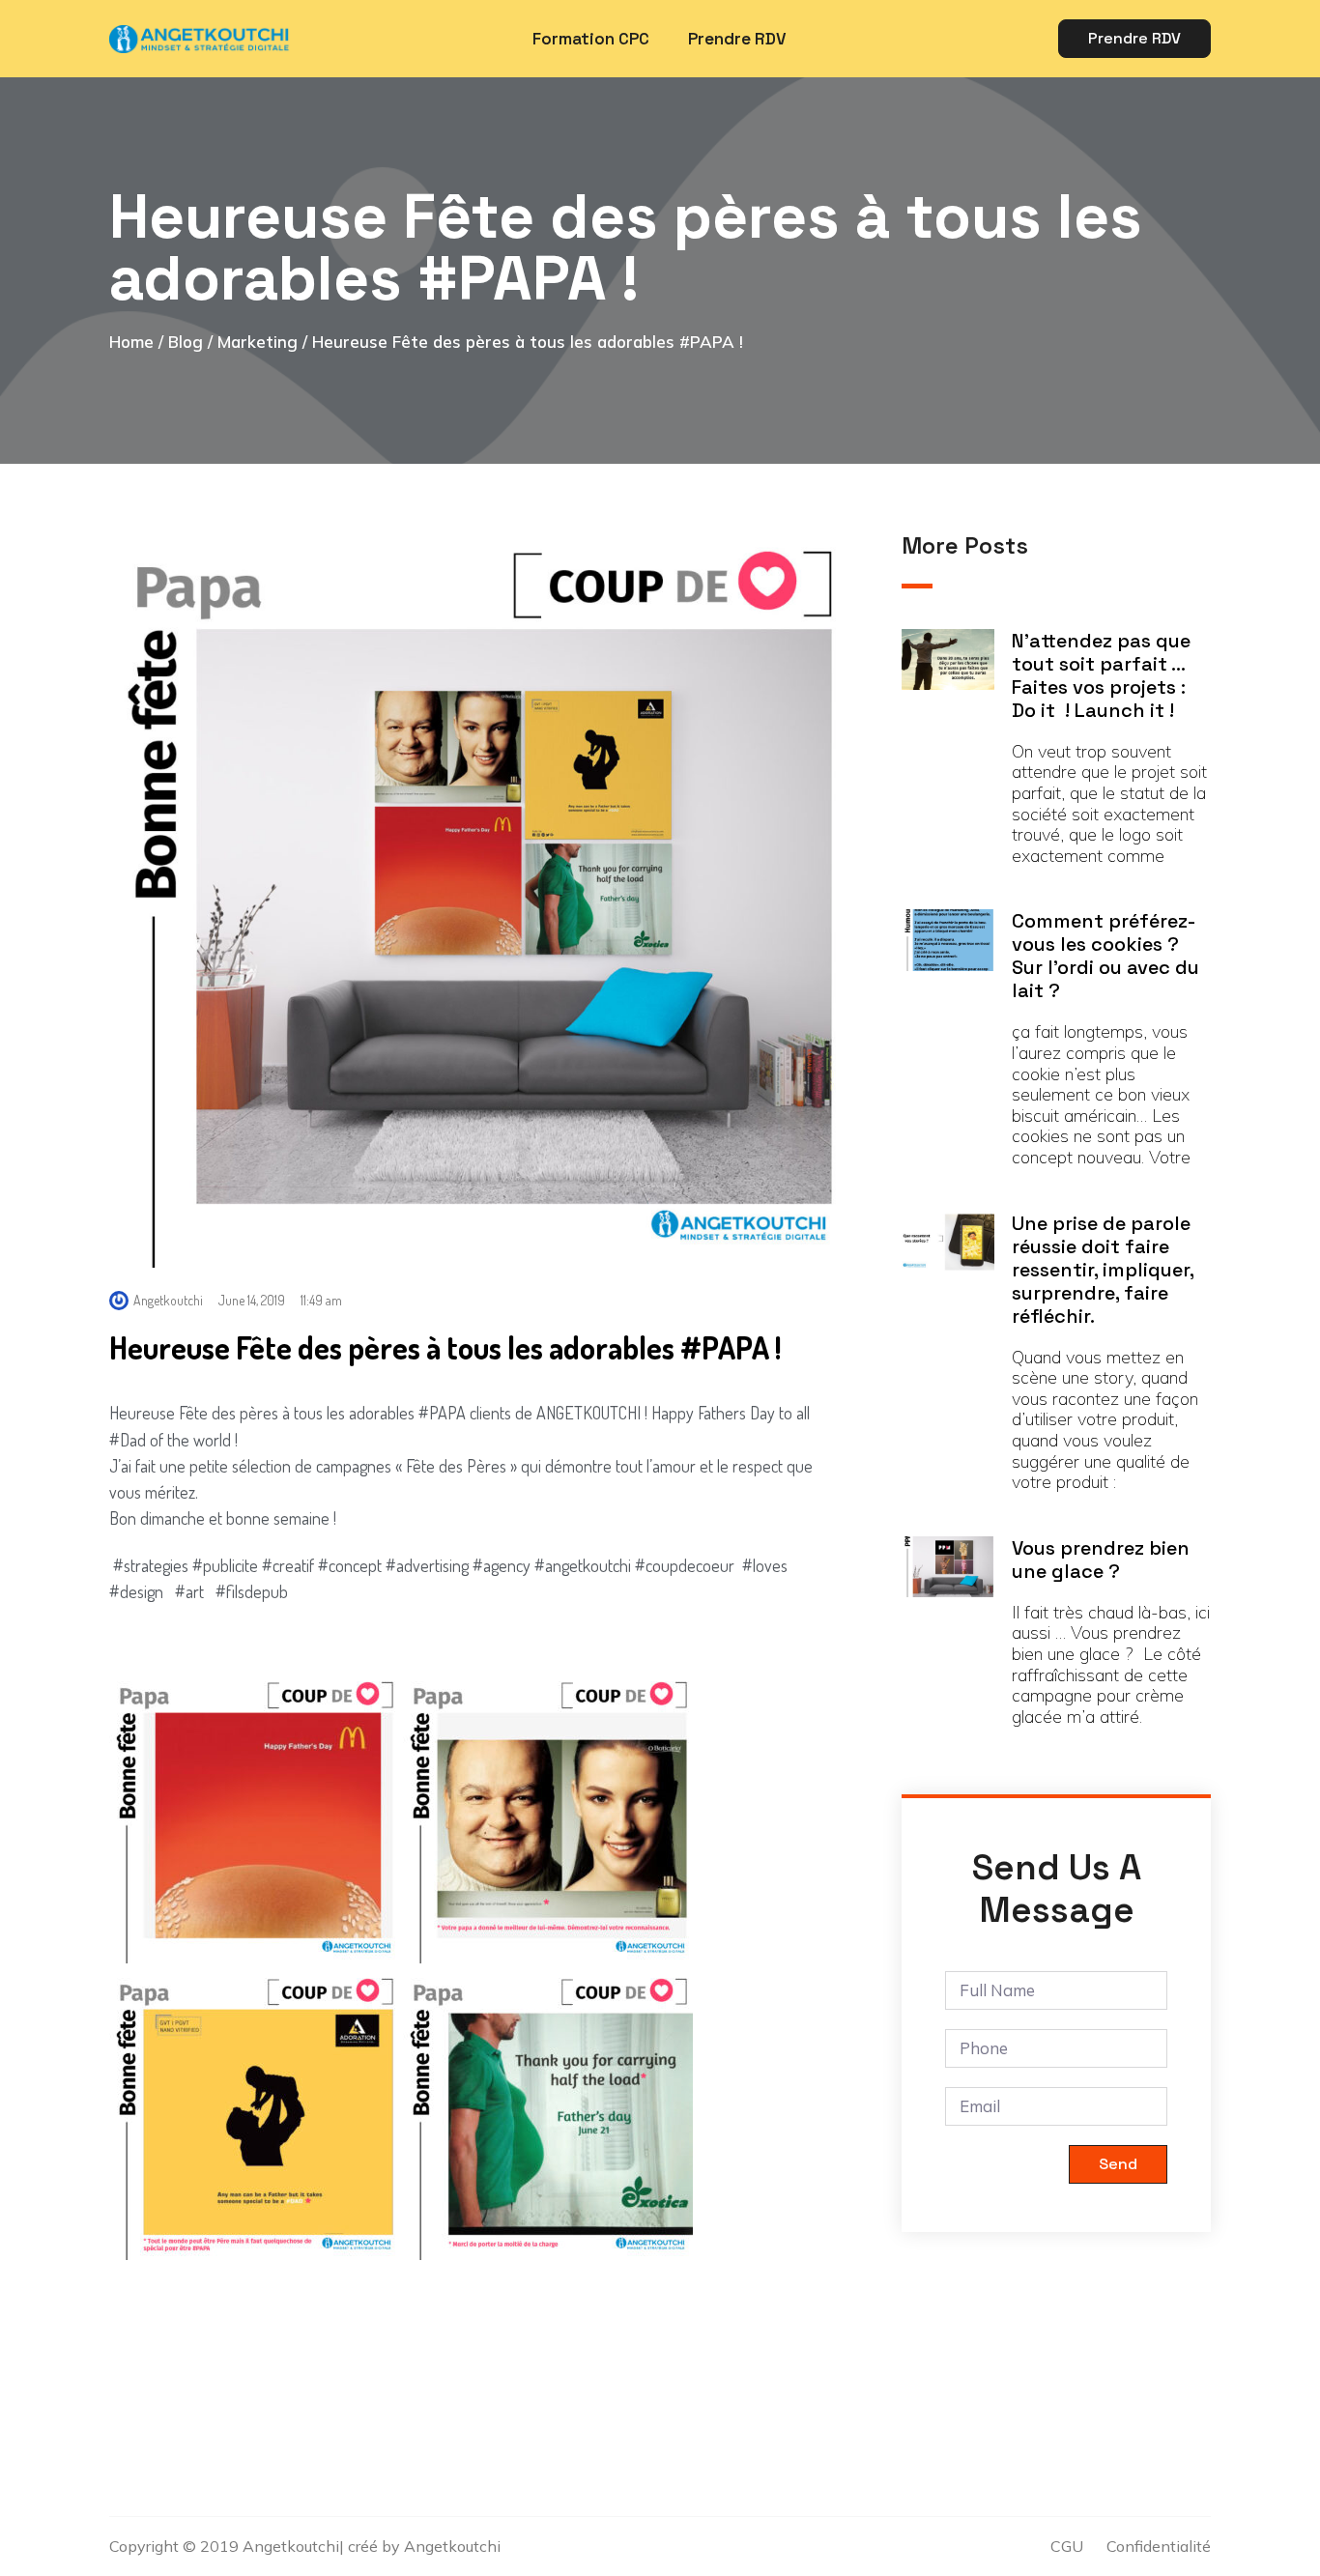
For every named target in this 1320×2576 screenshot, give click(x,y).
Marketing (258, 342)
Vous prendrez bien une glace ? (1101, 1560)
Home (131, 342)
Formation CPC (591, 39)
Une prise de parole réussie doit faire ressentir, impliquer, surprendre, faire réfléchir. (1103, 1270)
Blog (186, 342)
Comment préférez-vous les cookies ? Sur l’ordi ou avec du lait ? (1105, 956)
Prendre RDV (737, 39)
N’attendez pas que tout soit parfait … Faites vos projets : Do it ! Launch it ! (1101, 675)
